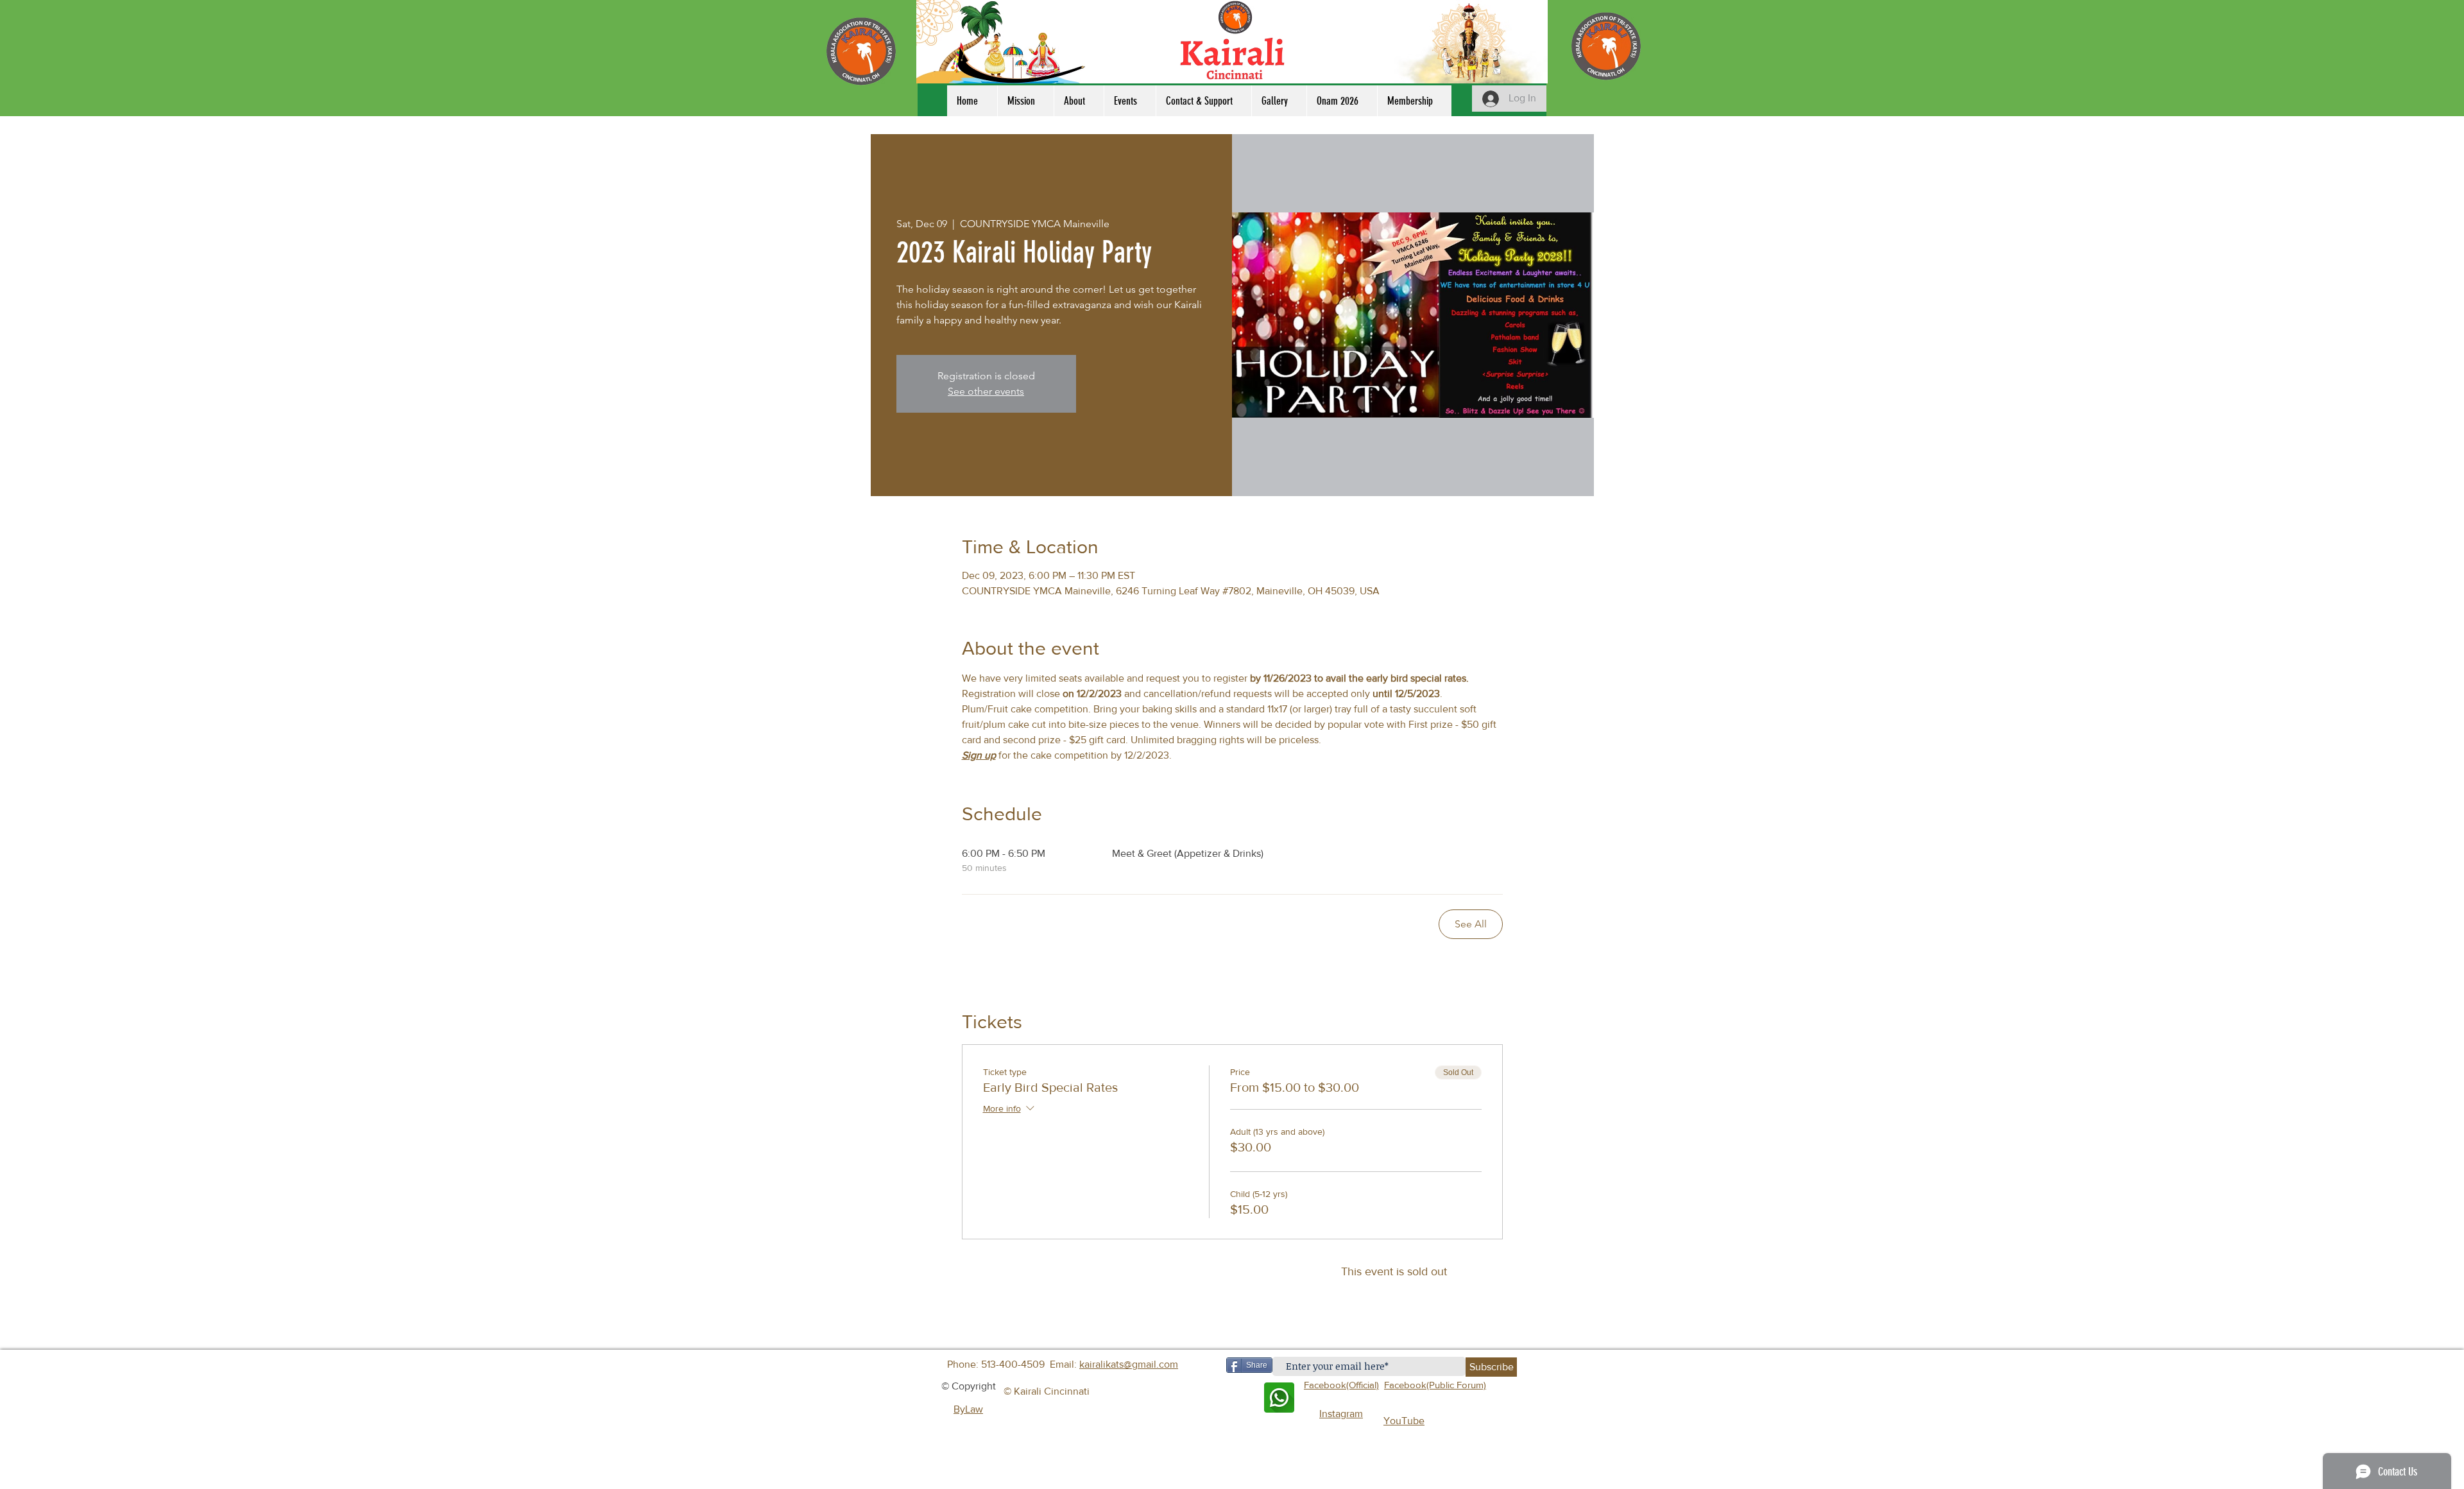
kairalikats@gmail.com (1129, 1364)
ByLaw (968, 1409)
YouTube (1404, 1421)
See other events (986, 391)
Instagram (1341, 1414)
